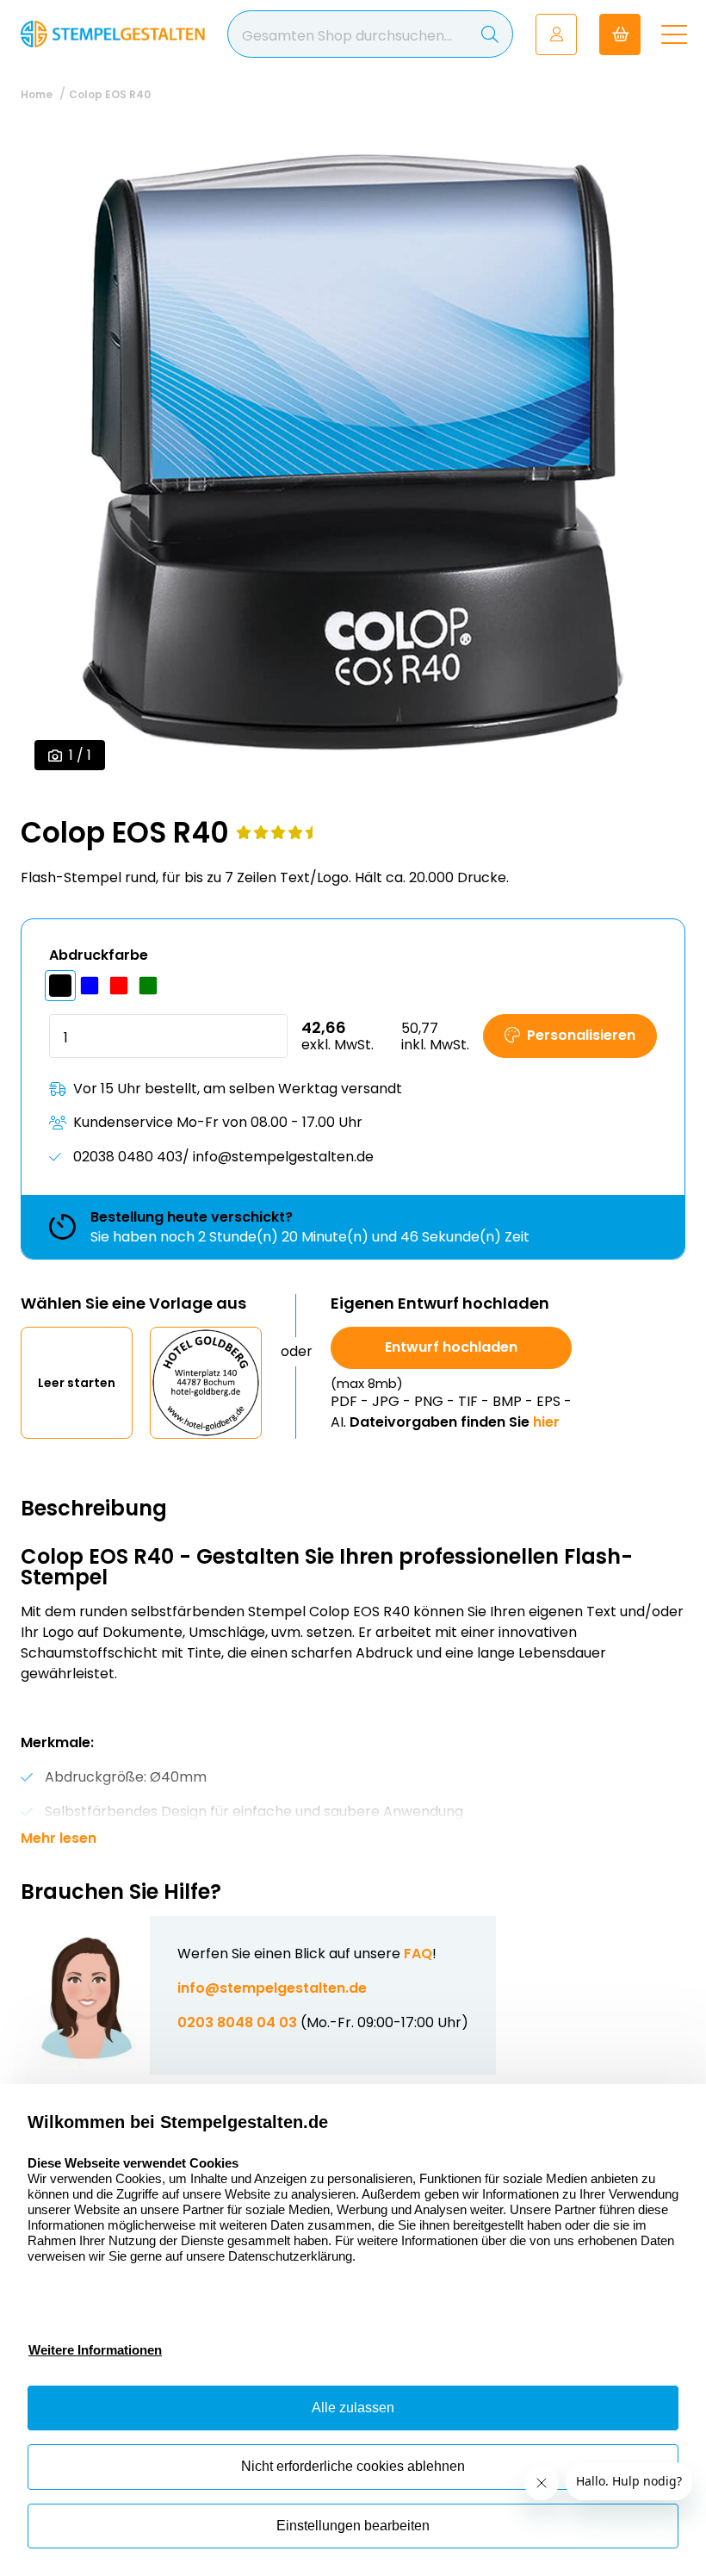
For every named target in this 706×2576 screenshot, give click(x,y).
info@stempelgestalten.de (272, 1988)
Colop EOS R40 (110, 94)
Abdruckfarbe (99, 955)
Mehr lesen (59, 1839)
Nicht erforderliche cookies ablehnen (353, 2466)
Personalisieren (581, 1035)
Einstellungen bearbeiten (353, 2526)
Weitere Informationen (95, 2350)
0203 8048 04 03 (237, 2022)
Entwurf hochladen (451, 1347)
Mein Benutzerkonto (556, 34)
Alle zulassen (353, 2408)
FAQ (418, 1954)
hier (546, 1422)
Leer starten (77, 1383)
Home (37, 94)
